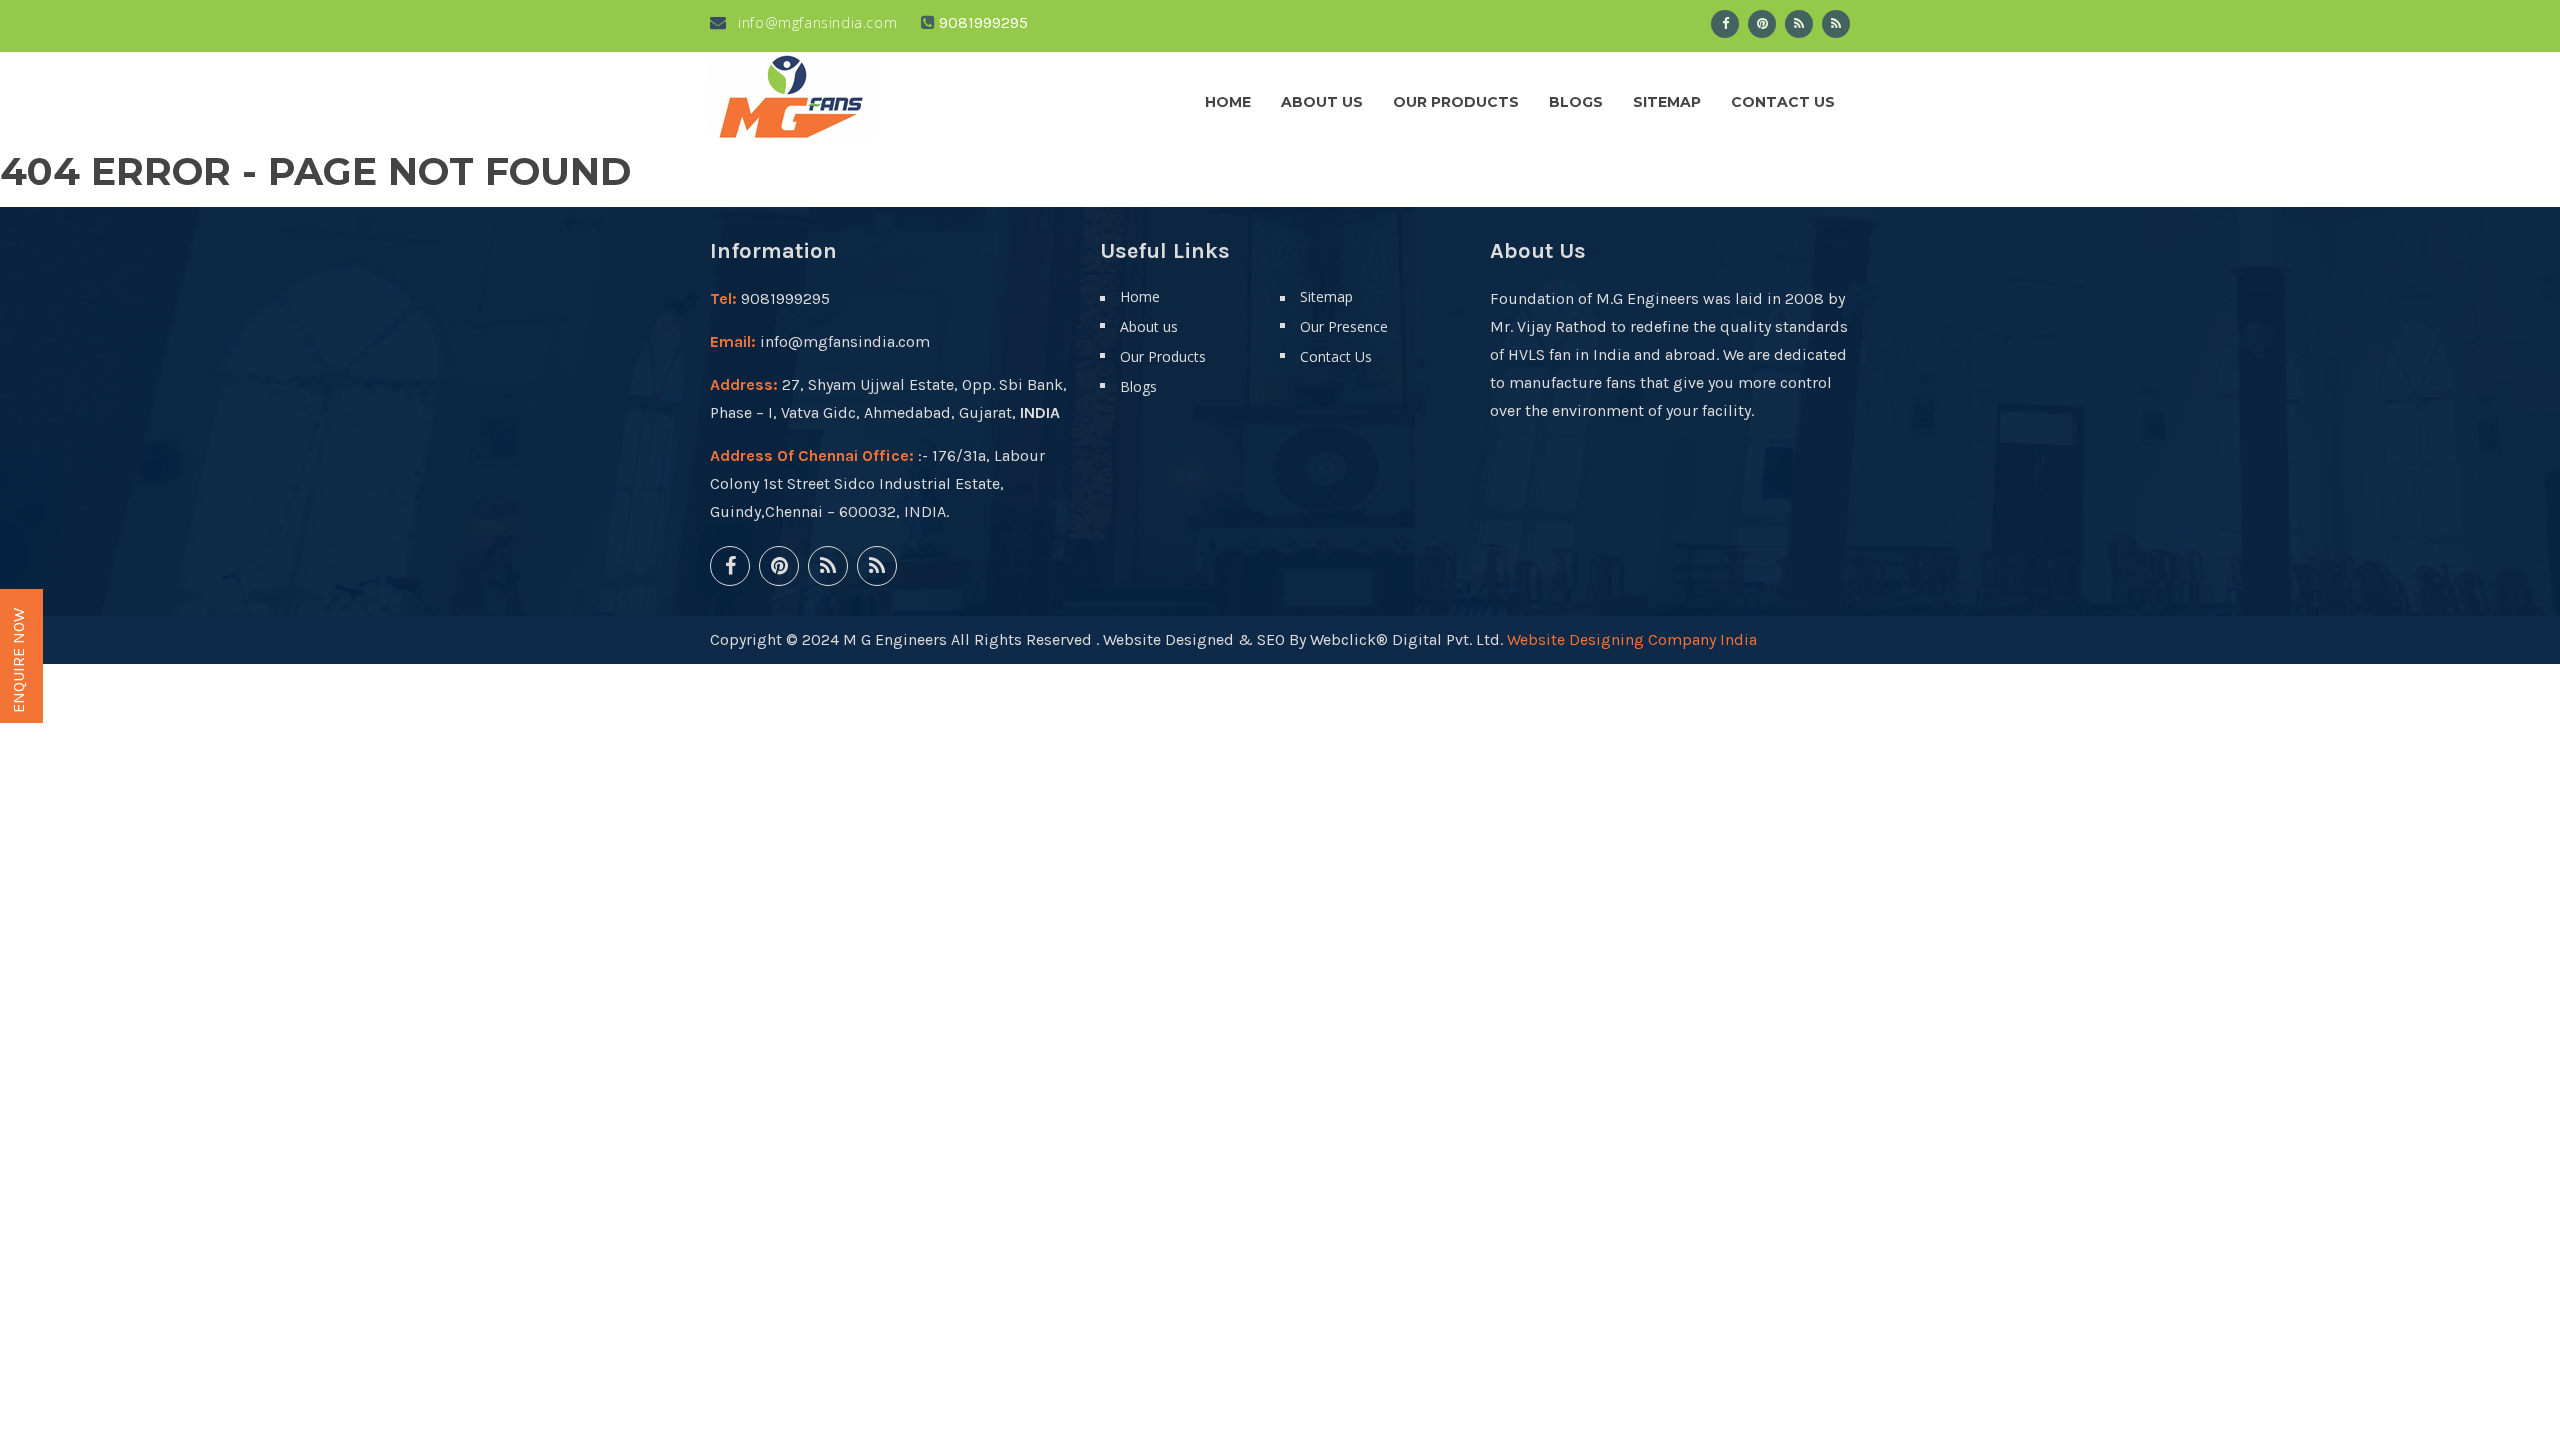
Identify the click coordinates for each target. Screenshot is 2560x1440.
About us (1322, 102)
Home (1228, 102)
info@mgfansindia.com (815, 22)
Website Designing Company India (1632, 639)
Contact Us (1783, 102)
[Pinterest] (1762, 24)
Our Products (1456, 102)
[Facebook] (1725, 24)
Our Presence (1344, 326)
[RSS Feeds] (1799, 24)
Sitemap (1667, 102)
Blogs (1576, 102)
